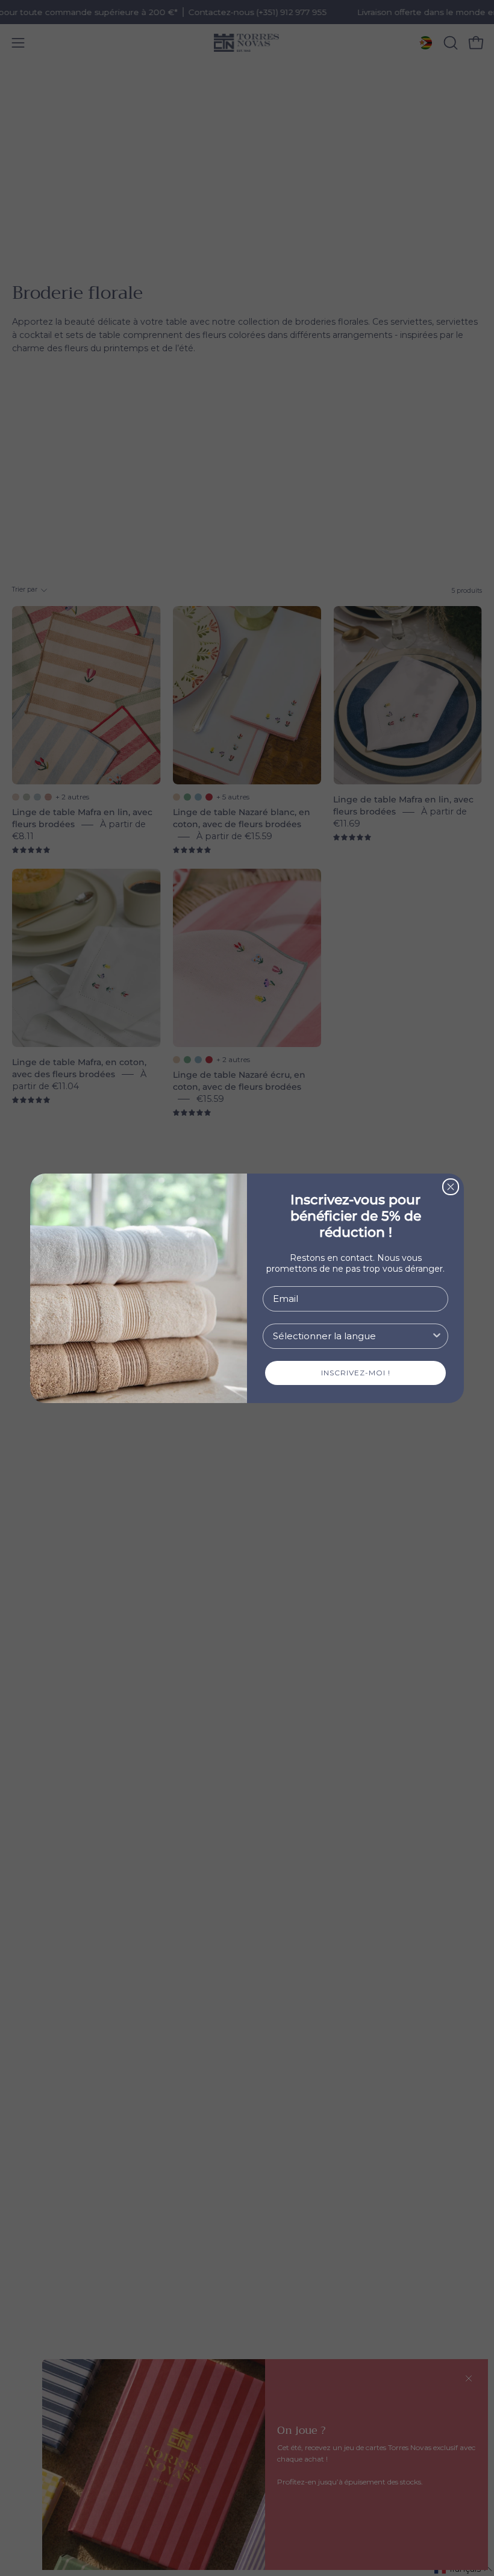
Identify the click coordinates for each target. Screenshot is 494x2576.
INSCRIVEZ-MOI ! (356, 1373)
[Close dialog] (451, 1187)
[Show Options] (437, 1336)
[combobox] (352, 1336)
